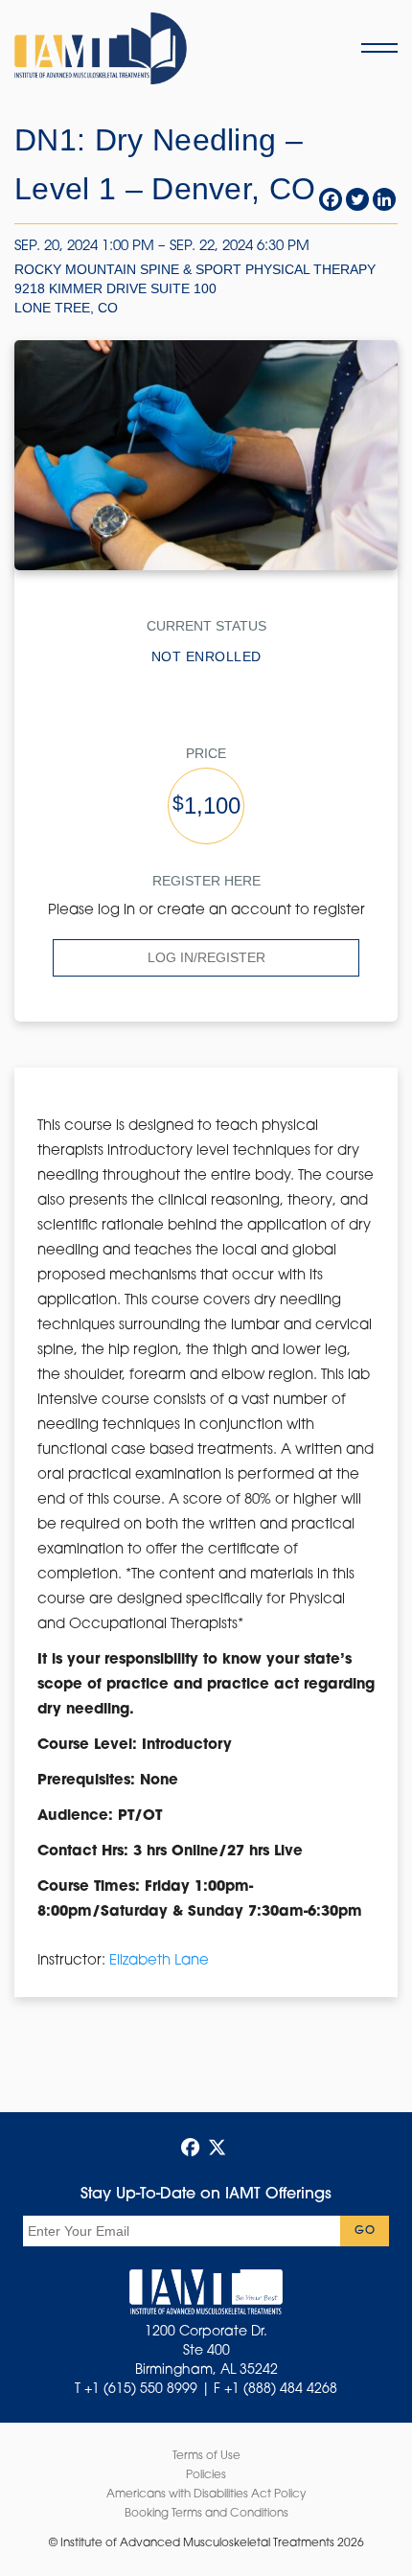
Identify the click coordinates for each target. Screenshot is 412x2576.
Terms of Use (206, 2456)
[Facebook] (331, 199)
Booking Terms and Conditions (206, 2514)
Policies (206, 2475)
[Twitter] (357, 199)
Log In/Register (206, 957)
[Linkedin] (384, 199)
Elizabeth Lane (159, 1961)
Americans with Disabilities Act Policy (206, 2495)
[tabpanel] (206, 1544)
